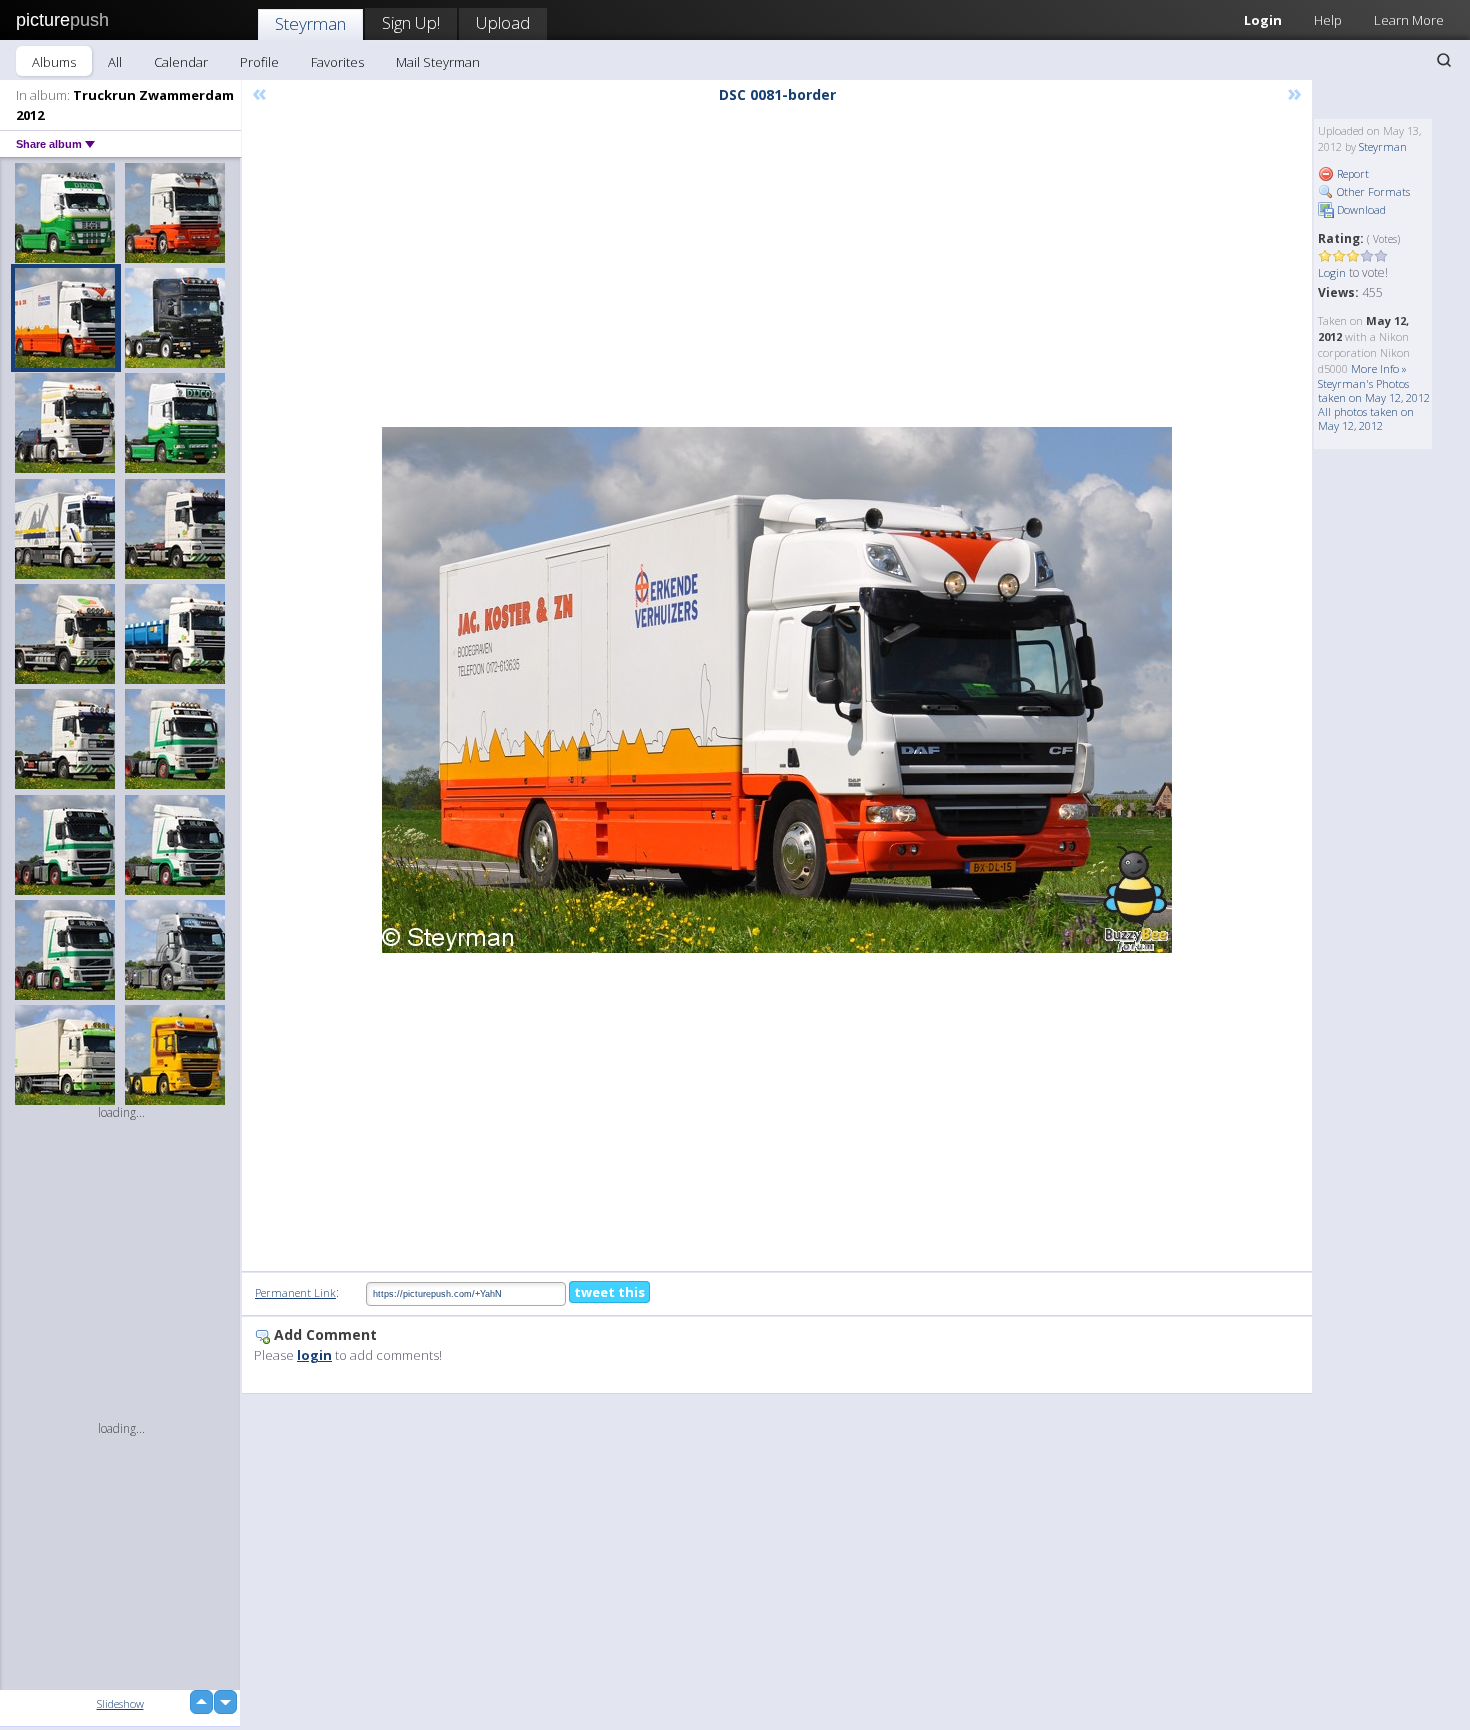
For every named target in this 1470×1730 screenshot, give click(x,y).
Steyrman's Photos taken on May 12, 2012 (1374, 390)
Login (1263, 20)
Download (1360, 209)
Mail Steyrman (438, 62)
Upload (503, 22)
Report (1351, 173)
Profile (259, 62)
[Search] (1444, 60)
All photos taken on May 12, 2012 (1366, 418)
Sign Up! (411, 22)
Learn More (1409, 20)
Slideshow (120, 1703)
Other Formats (1372, 191)
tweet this (609, 1292)
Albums (54, 62)
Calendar (181, 62)
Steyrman (310, 23)
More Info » (1379, 368)
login (314, 1355)
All (115, 62)
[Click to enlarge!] (777, 690)
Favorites (337, 62)
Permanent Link (295, 1292)
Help (1328, 20)
